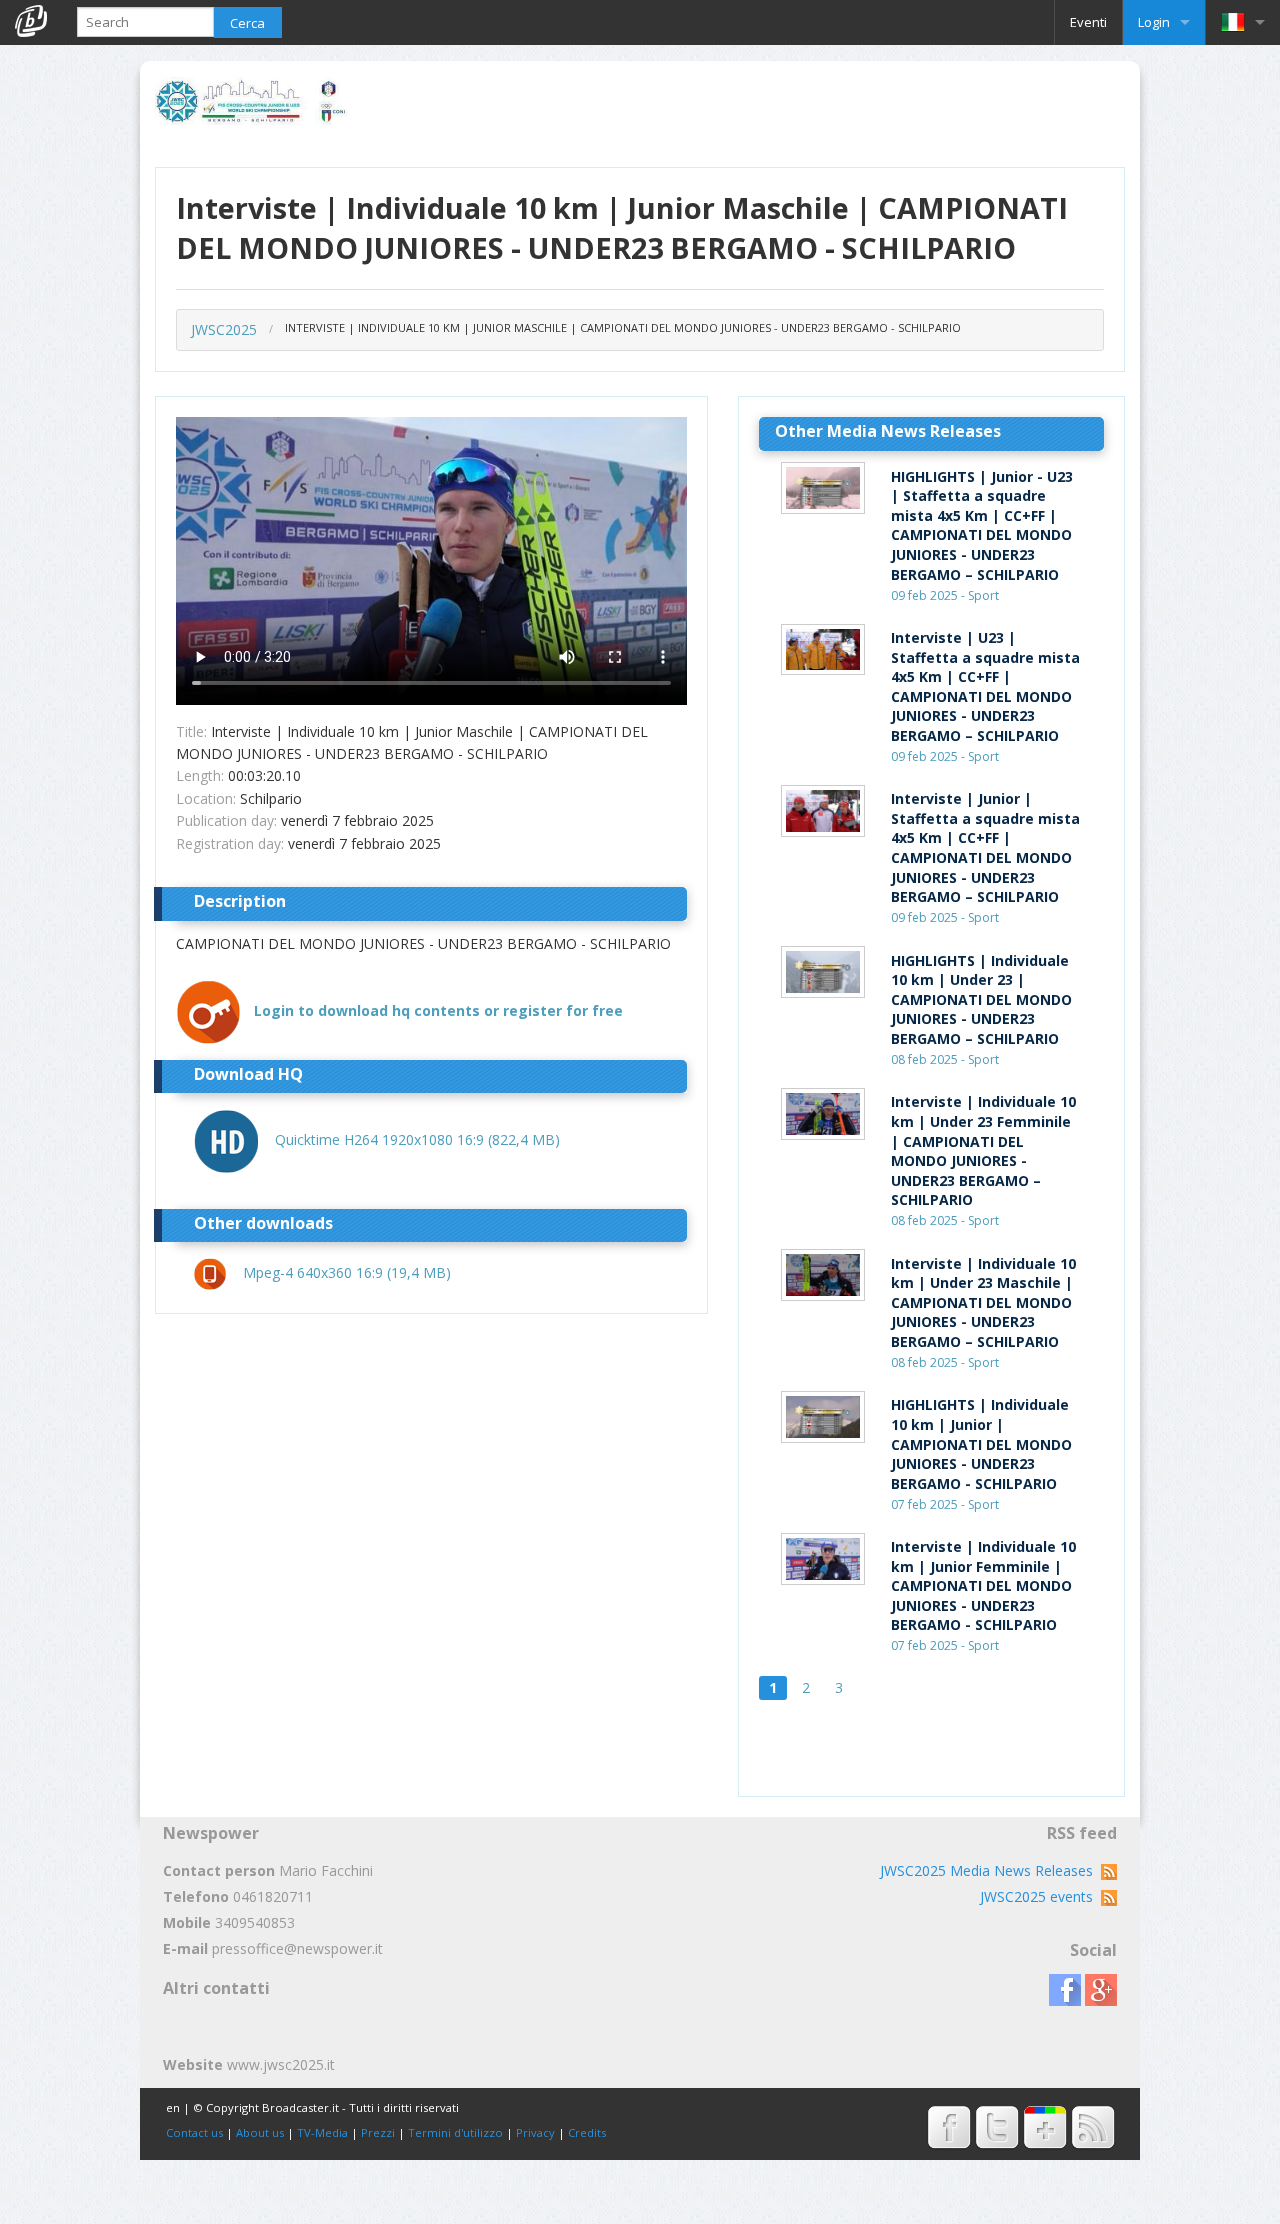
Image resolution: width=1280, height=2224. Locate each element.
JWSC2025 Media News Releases (990, 1870)
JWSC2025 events (1040, 1896)
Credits (587, 2132)
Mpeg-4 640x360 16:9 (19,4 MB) (347, 1272)
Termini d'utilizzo (455, 2132)
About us (260, 2132)
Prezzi (378, 2132)
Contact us (194, 2132)
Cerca (247, 23)
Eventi (1088, 22)
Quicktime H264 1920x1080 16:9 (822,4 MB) (417, 1139)
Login (1154, 22)
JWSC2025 (224, 329)
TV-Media (322, 2132)
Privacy (535, 2132)
